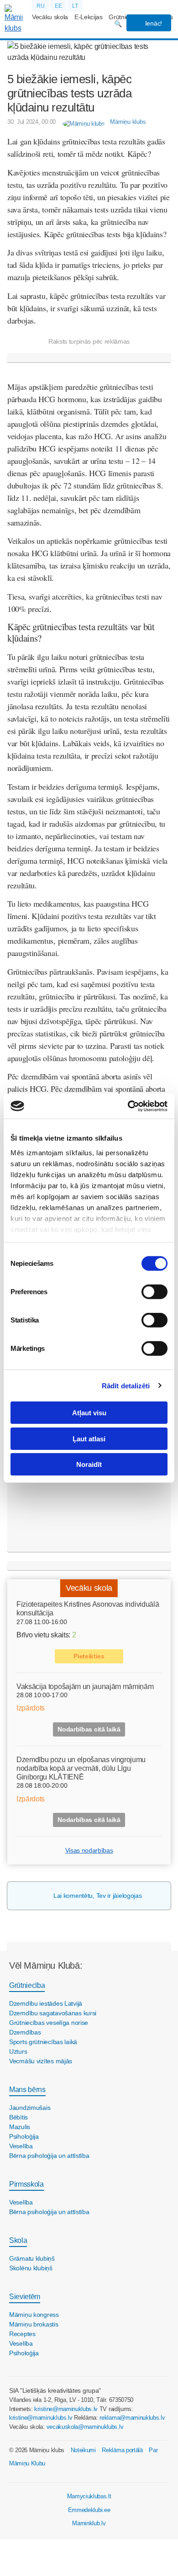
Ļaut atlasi (89, 1438)
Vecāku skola (50, 17)
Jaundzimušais (30, 2108)
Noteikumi (83, 2450)
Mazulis (20, 2127)
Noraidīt (89, 1464)
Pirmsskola (26, 2184)
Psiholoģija (24, 2136)
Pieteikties (89, 1656)
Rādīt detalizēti (126, 1385)
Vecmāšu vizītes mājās (41, 2061)
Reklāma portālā (122, 2450)
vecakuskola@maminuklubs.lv (85, 2427)
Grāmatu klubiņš (32, 2258)
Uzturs (18, 2051)
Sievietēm (25, 2297)
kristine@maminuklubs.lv (66, 2409)
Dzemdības (25, 2032)
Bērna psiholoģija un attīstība (49, 2156)
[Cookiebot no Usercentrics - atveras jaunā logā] (128, 1106)
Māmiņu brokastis (34, 2324)
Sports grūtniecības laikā (43, 2042)
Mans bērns (27, 2090)
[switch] (154, 1292)
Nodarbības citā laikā (89, 1729)
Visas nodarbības (89, 1850)
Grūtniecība (27, 1985)
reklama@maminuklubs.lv (132, 2418)
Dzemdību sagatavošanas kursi (53, 2013)
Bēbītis (18, 2117)
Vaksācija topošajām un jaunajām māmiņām (85, 1686)
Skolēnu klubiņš (31, 2268)
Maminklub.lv (89, 2523)
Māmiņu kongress (34, 2315)
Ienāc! (153, 23)
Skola (18, 2240)
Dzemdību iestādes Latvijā (46, 2003)
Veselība (21, 2146)
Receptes (22, 2334)
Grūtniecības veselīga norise (49, 2023)
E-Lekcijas (89, 17)
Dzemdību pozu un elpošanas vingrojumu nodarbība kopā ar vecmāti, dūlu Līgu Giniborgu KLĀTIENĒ (81, 1768)
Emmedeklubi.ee (89, 2510)
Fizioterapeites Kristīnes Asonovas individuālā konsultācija (88, 1609)
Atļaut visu (89, 1413)
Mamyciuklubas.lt (89, 2496)
